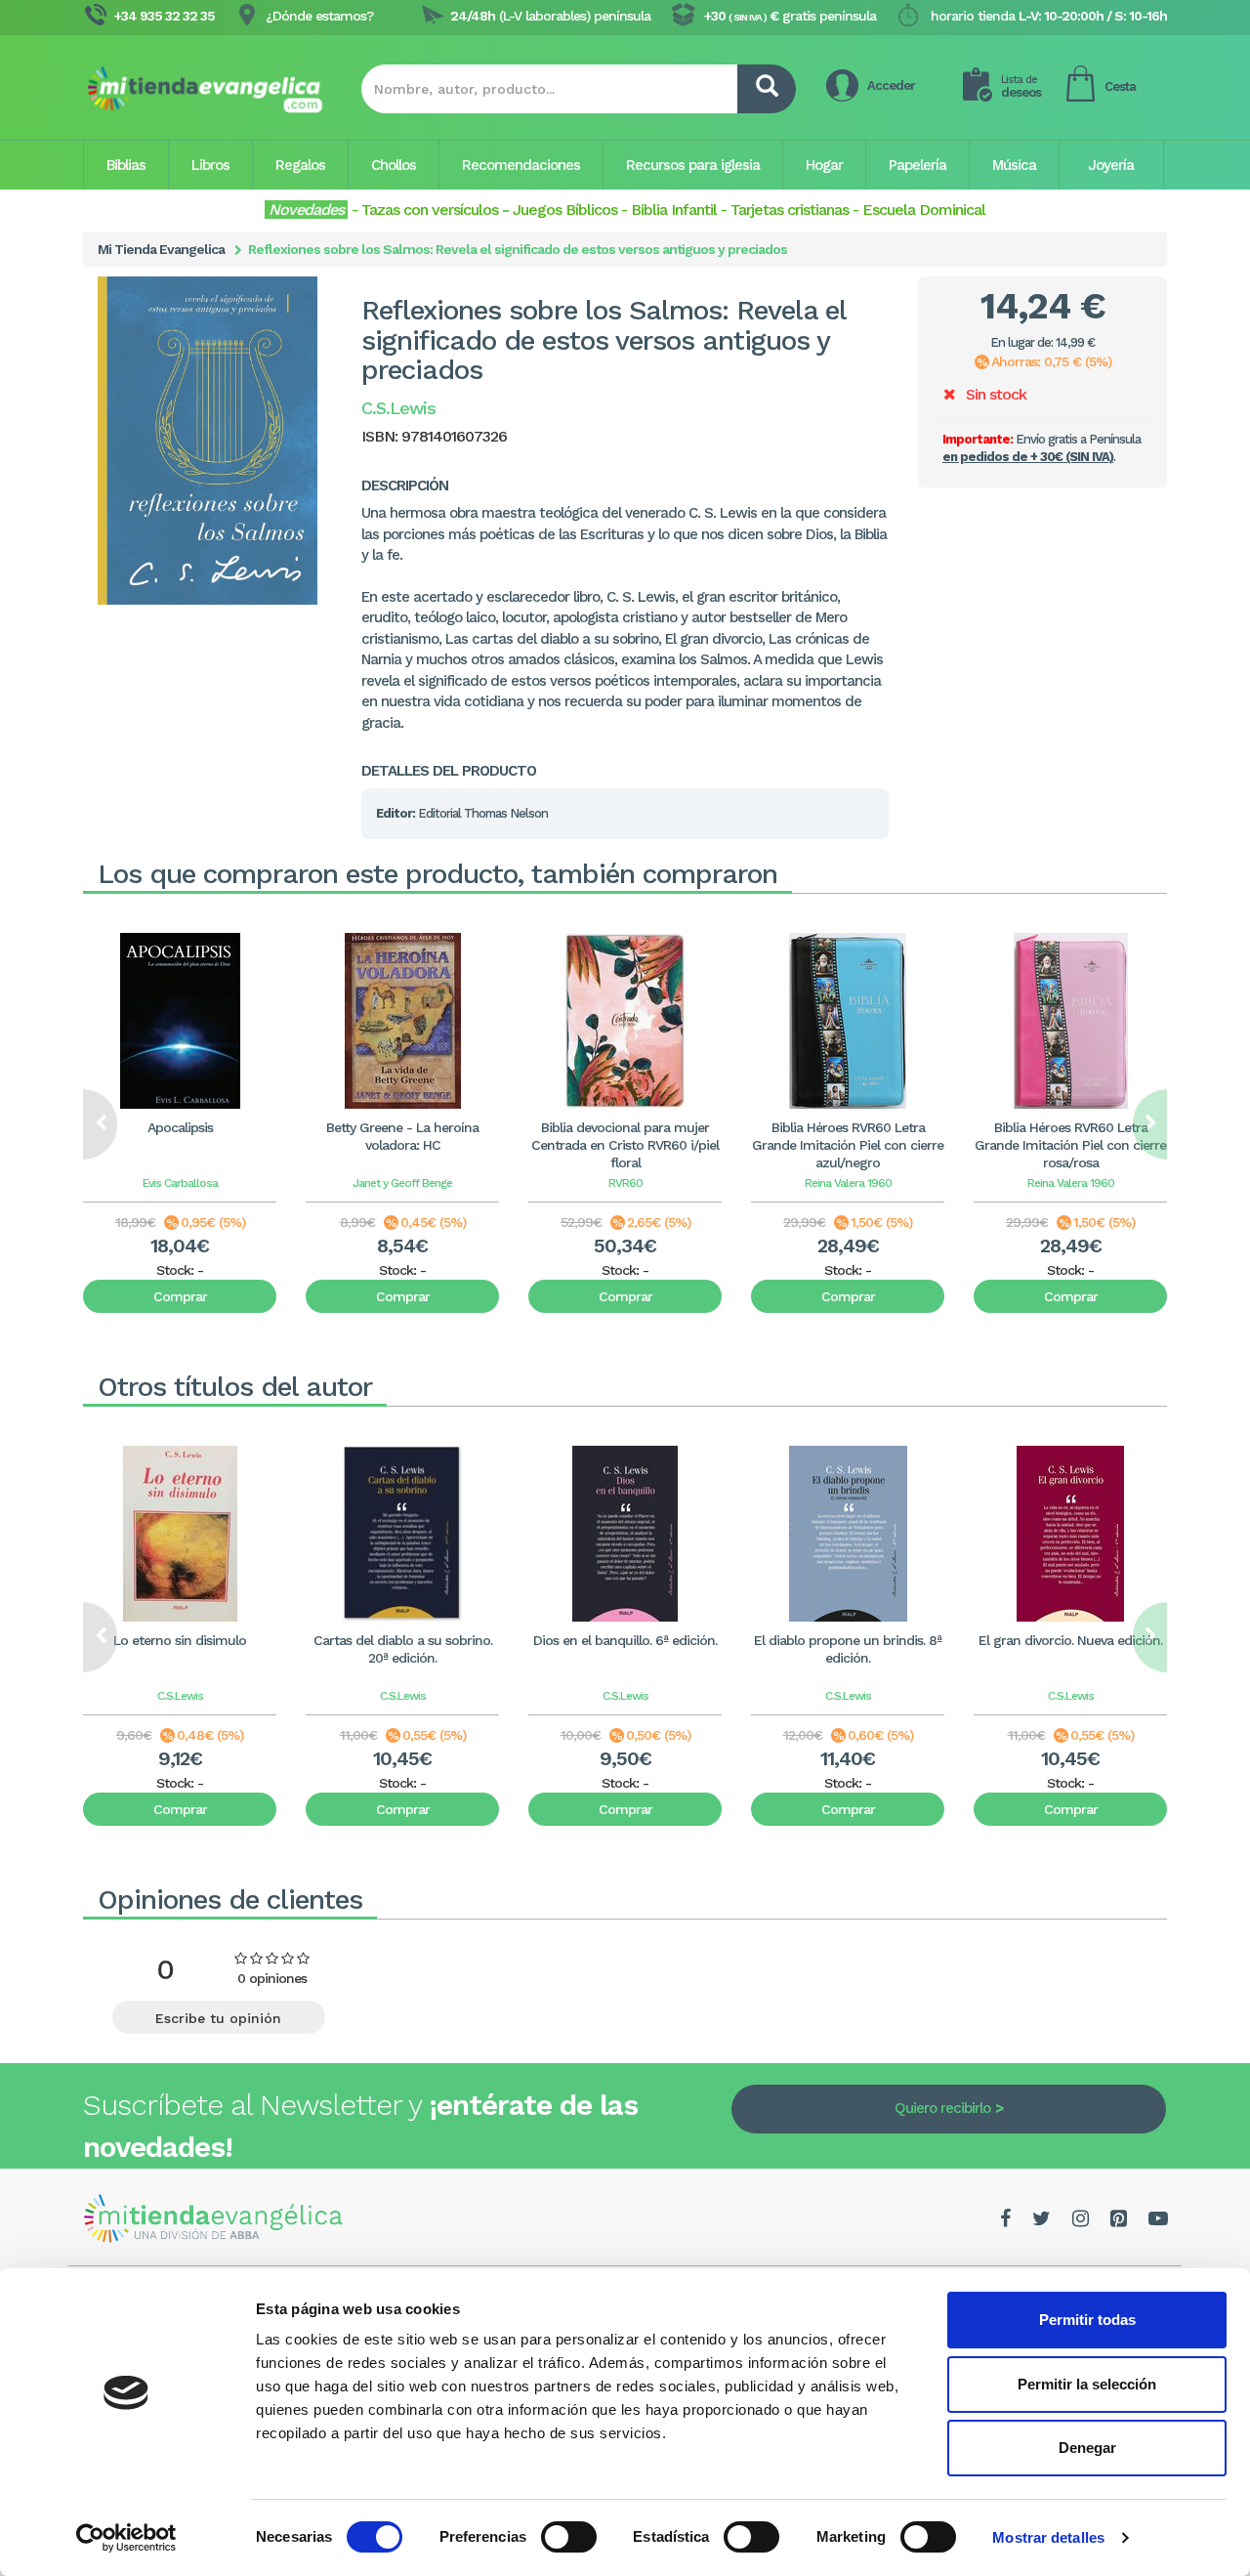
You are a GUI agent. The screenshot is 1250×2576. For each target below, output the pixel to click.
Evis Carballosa (180, 1183)
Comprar (180, 1296)
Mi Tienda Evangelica (161, 249)
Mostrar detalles (1048, 2537)
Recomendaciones (521, 165)
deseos (1021, 86)
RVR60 (625, 1183)
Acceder (891, 85)
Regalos (300, 165)
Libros (210, 165)
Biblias (126, 165)
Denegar (1087, 2448)
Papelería (917, 165)
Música (1014, 165)
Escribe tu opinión (218, 2018)
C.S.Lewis (180, 1696)
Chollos (394, 165)
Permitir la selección (1087, 2384)
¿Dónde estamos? (319, 16)
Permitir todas (1087, 2320)
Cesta (1120, 86)
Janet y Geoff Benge (402, 1183)
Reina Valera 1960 (848, 1183)
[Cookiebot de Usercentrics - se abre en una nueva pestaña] (126, 2538)
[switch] (569, 2537)
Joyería (1111, 165)
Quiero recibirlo (942, 2108)
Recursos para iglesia (693, 165)
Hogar (824, 165)
